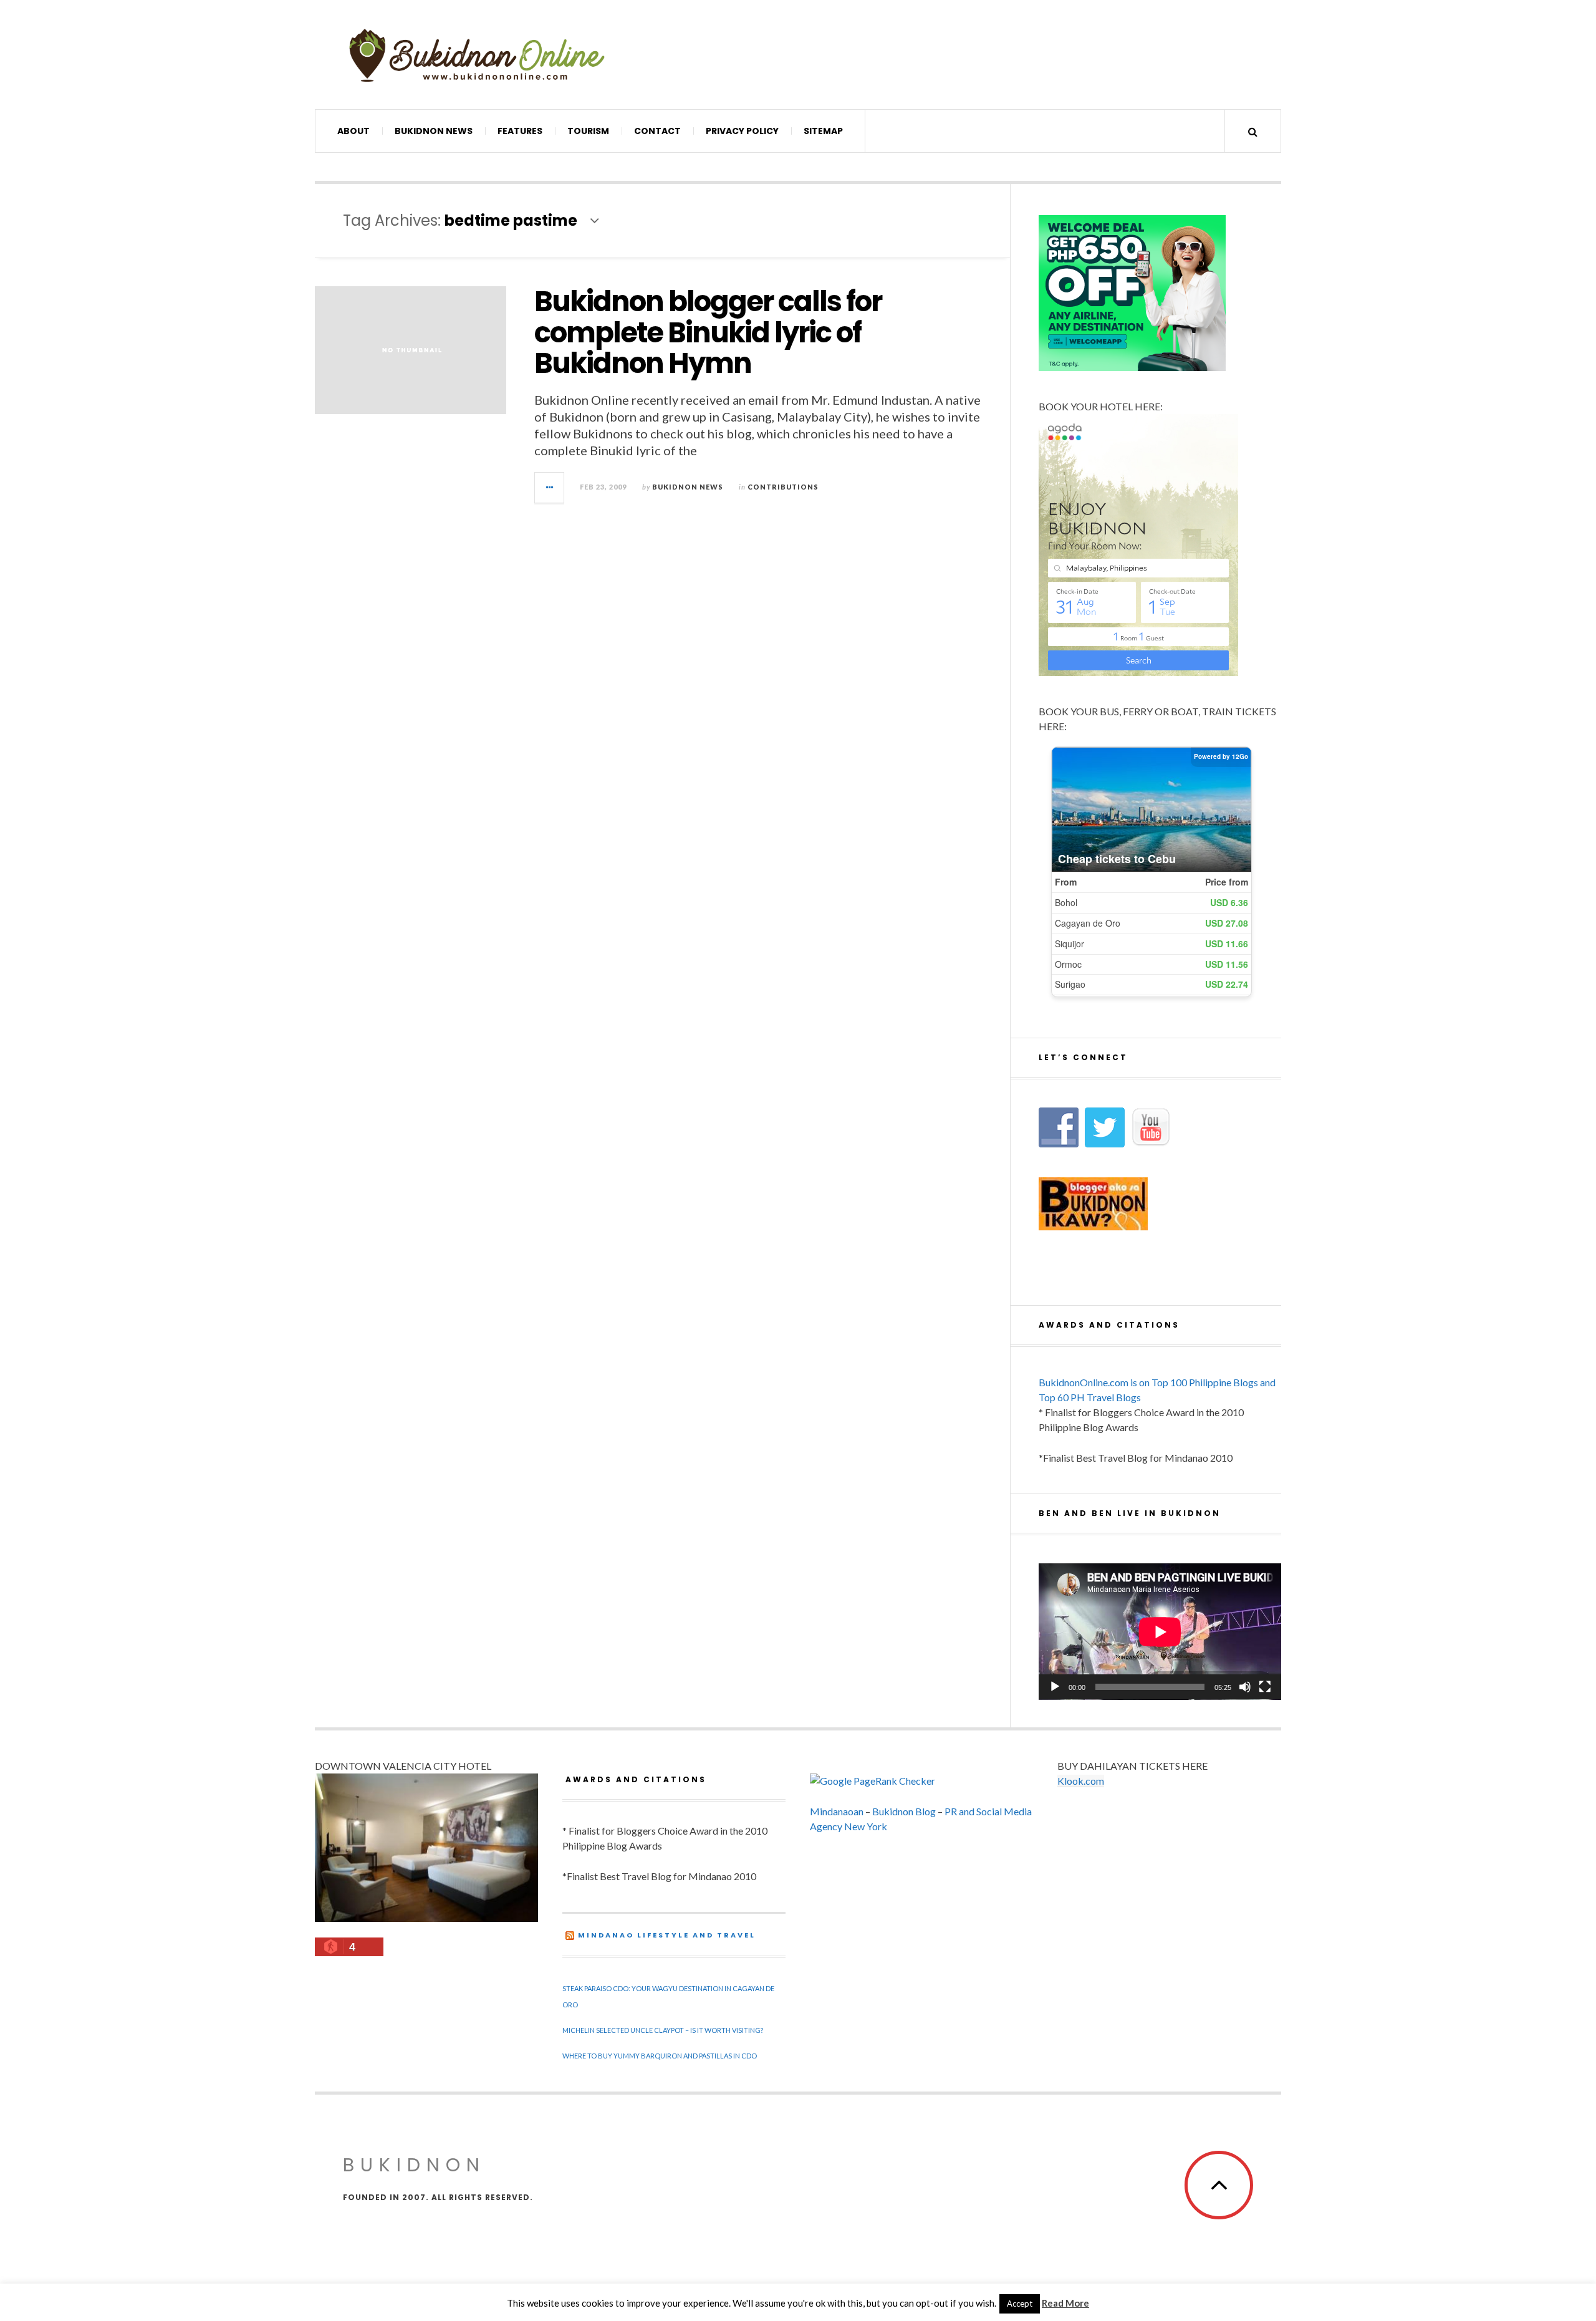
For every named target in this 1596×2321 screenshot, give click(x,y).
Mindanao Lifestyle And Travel (667, 1935)
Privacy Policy (742, 131)
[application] (1160, 1632)
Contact (657, 131)
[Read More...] (550, 488)
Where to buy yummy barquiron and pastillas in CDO (660, 2056)
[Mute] (1245, 1687)
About (353, 131)
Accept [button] (1020, 2304)
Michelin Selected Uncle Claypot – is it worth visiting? (663, 2030)
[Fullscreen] (1265, 1687)
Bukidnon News (434, 131)
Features (520, 131)
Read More (1065, 2303)
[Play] (1055, 1687)
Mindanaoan (837, 1811)
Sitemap (823, 131)
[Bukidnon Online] (477, 55)
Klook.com (1081, 1781)
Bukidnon (414, 2165)
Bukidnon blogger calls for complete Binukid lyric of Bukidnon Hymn (708, 332)
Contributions (783, 487)
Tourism (588, 131)
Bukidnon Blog (904, 1811)
